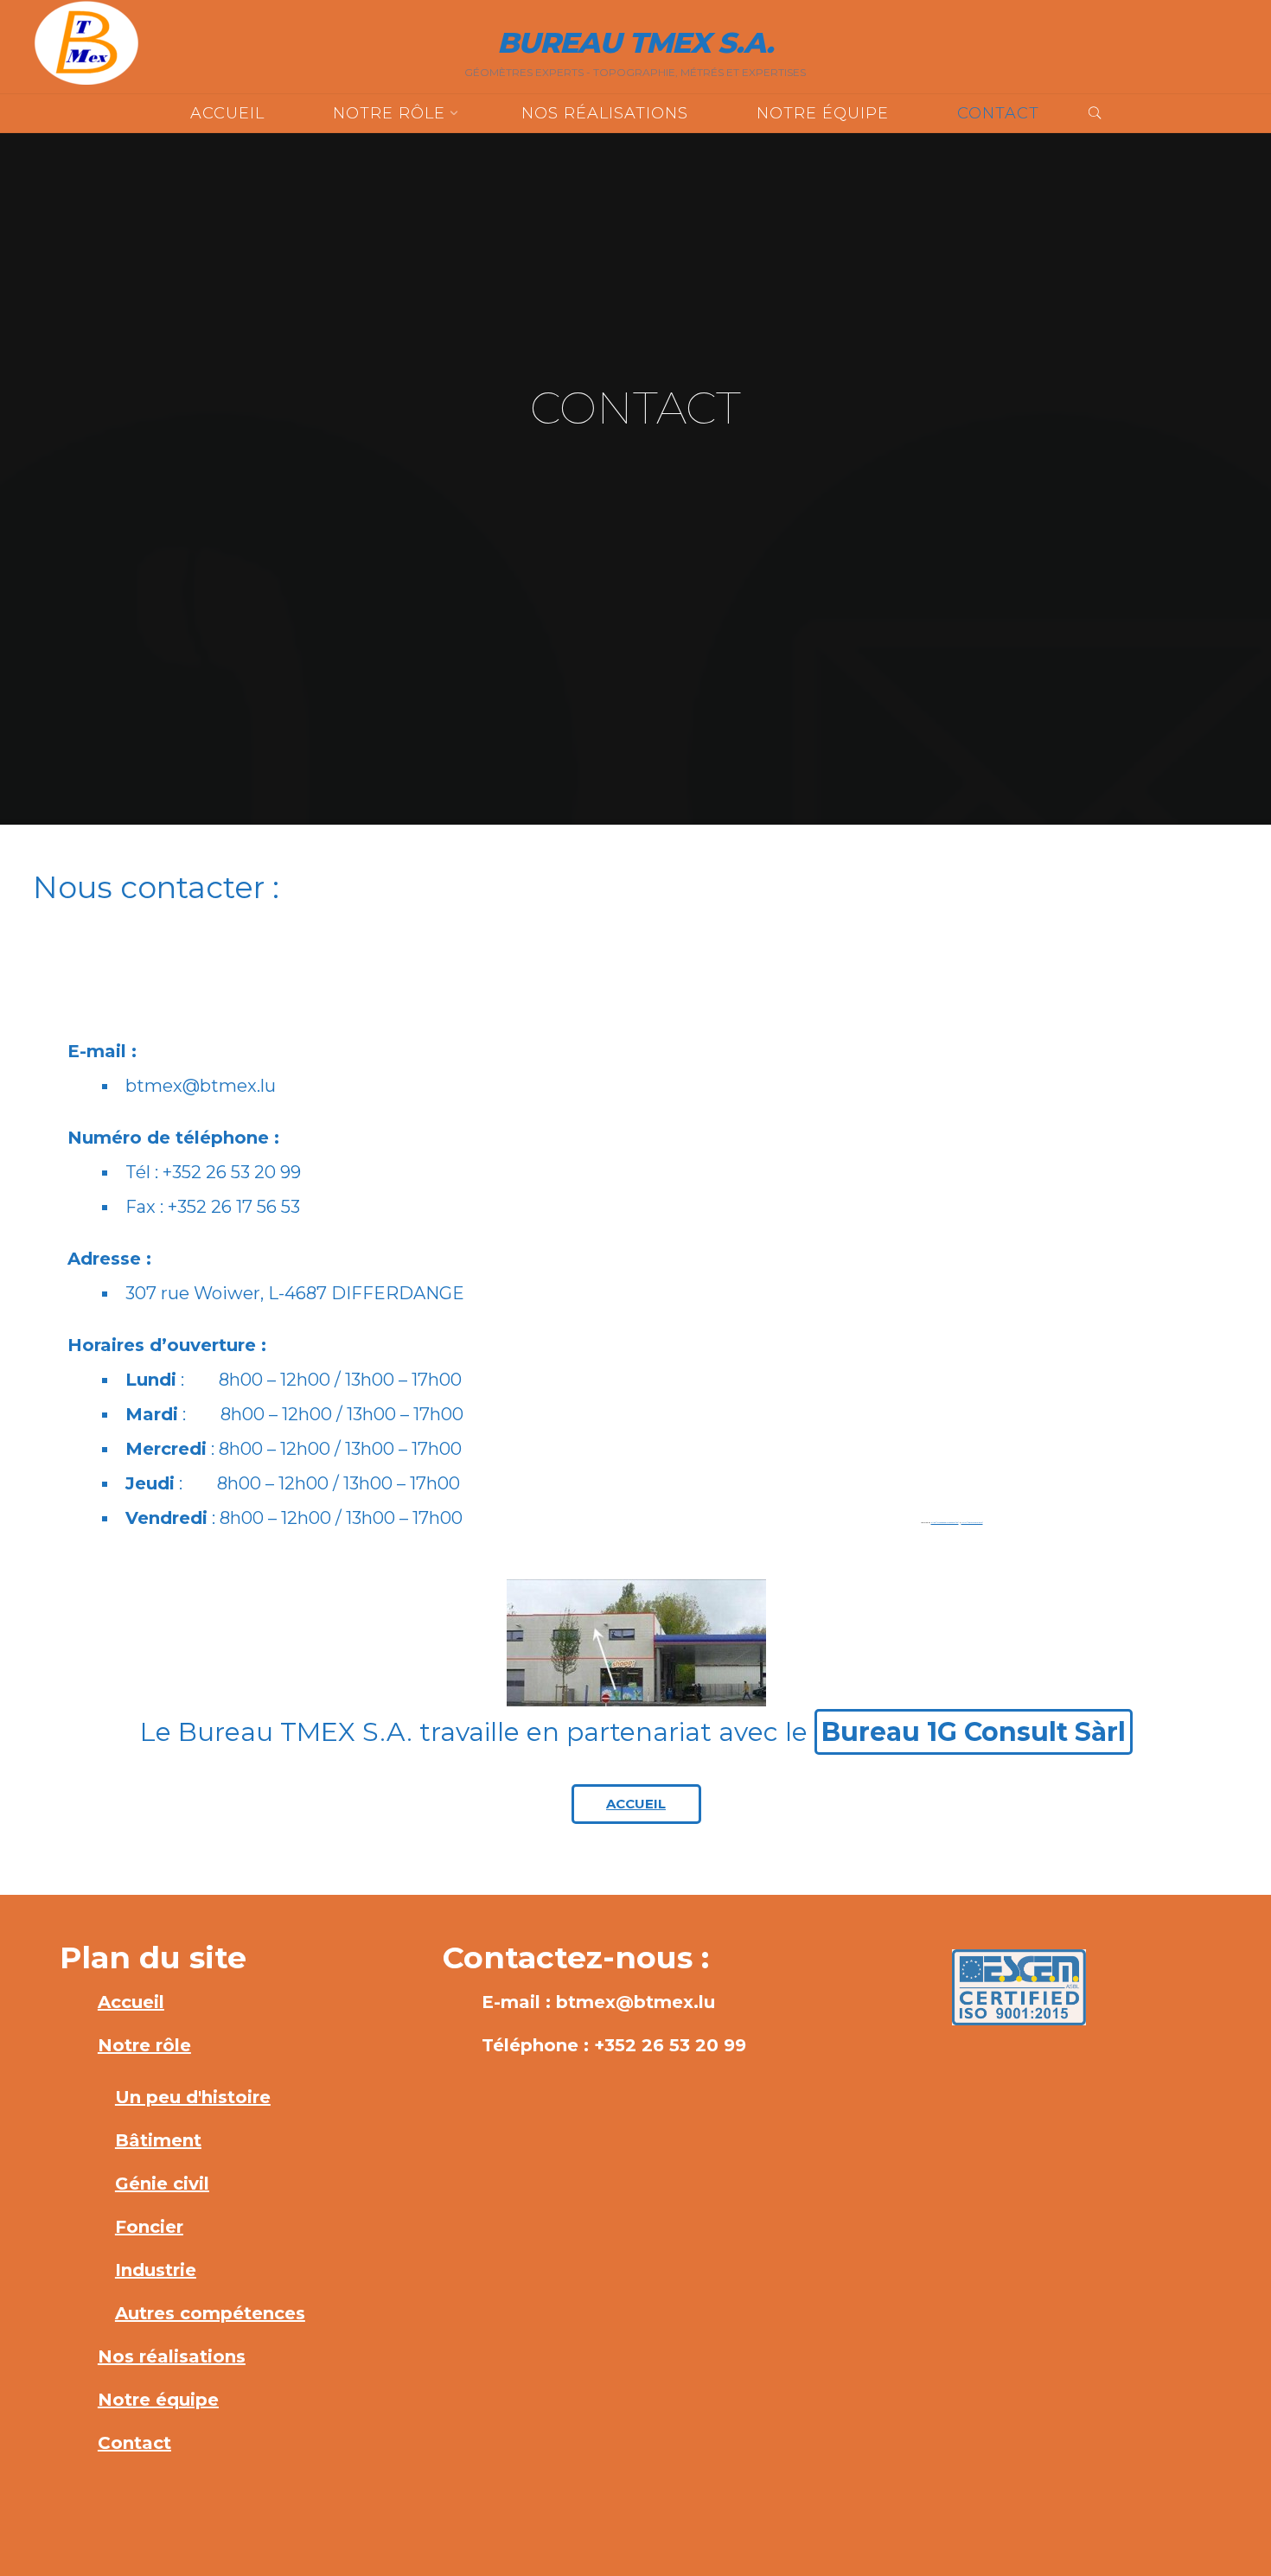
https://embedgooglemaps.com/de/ (944, 1523)
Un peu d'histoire (193, 2097)
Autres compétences (210, 2313)
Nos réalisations (172, 2356)
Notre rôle (144, 2045)
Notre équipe (158, 2400)
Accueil (131, 2002)
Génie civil (162, 2184)
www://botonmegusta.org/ (971, 1523)
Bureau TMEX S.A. (635, 42)
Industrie (156, 2270)
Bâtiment (158, 2140)
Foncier (149, 2227)
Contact (134, 2443)
